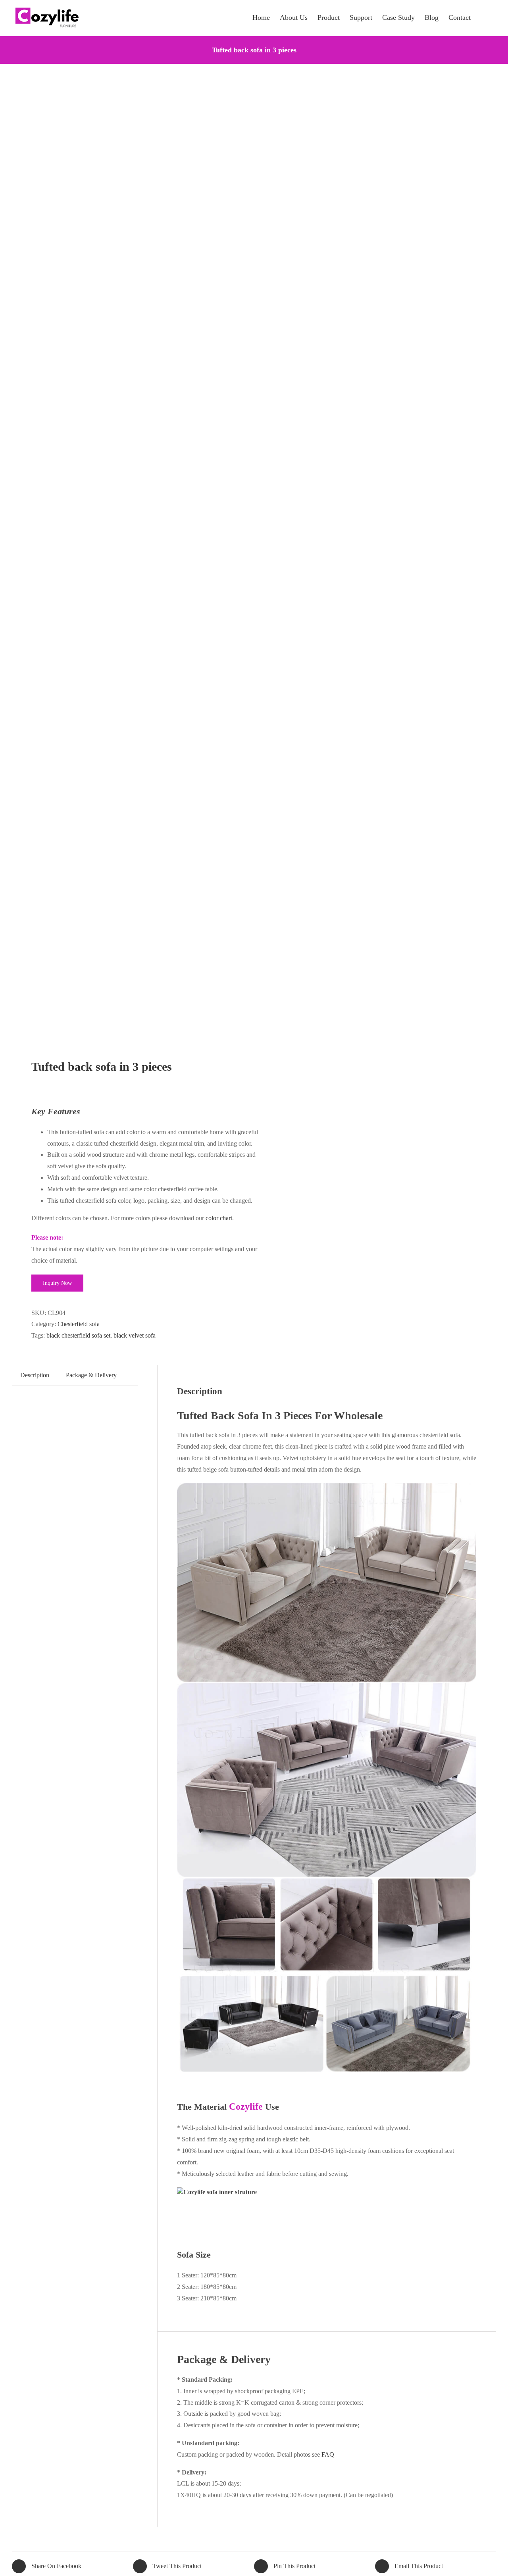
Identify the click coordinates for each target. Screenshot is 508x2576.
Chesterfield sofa (79, 1324)
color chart (219, 1218)
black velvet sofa (135, 1335)
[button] (483, 17)
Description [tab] (35, 1375)
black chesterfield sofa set (78, 1335)
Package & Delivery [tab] (91, 1375)
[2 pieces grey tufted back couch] (128, 562)
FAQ (328, 2454)
